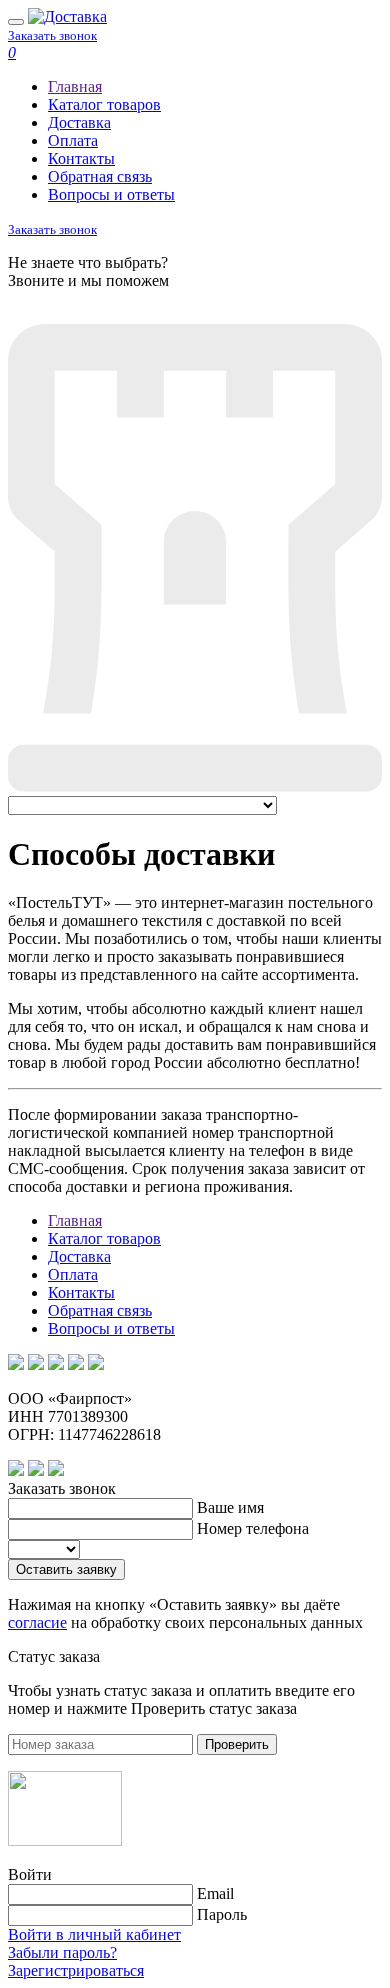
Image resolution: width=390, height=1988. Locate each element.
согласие (37, 1622)
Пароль (222, 1914)
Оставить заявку (66, 1569)
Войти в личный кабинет (94, 1934)
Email (215, 1893)
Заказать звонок (52, 35)
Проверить (237, 1744)
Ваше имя (230, 1507)
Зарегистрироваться (76, 1970)
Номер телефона (253, 1528)
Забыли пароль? (62, 1952)
